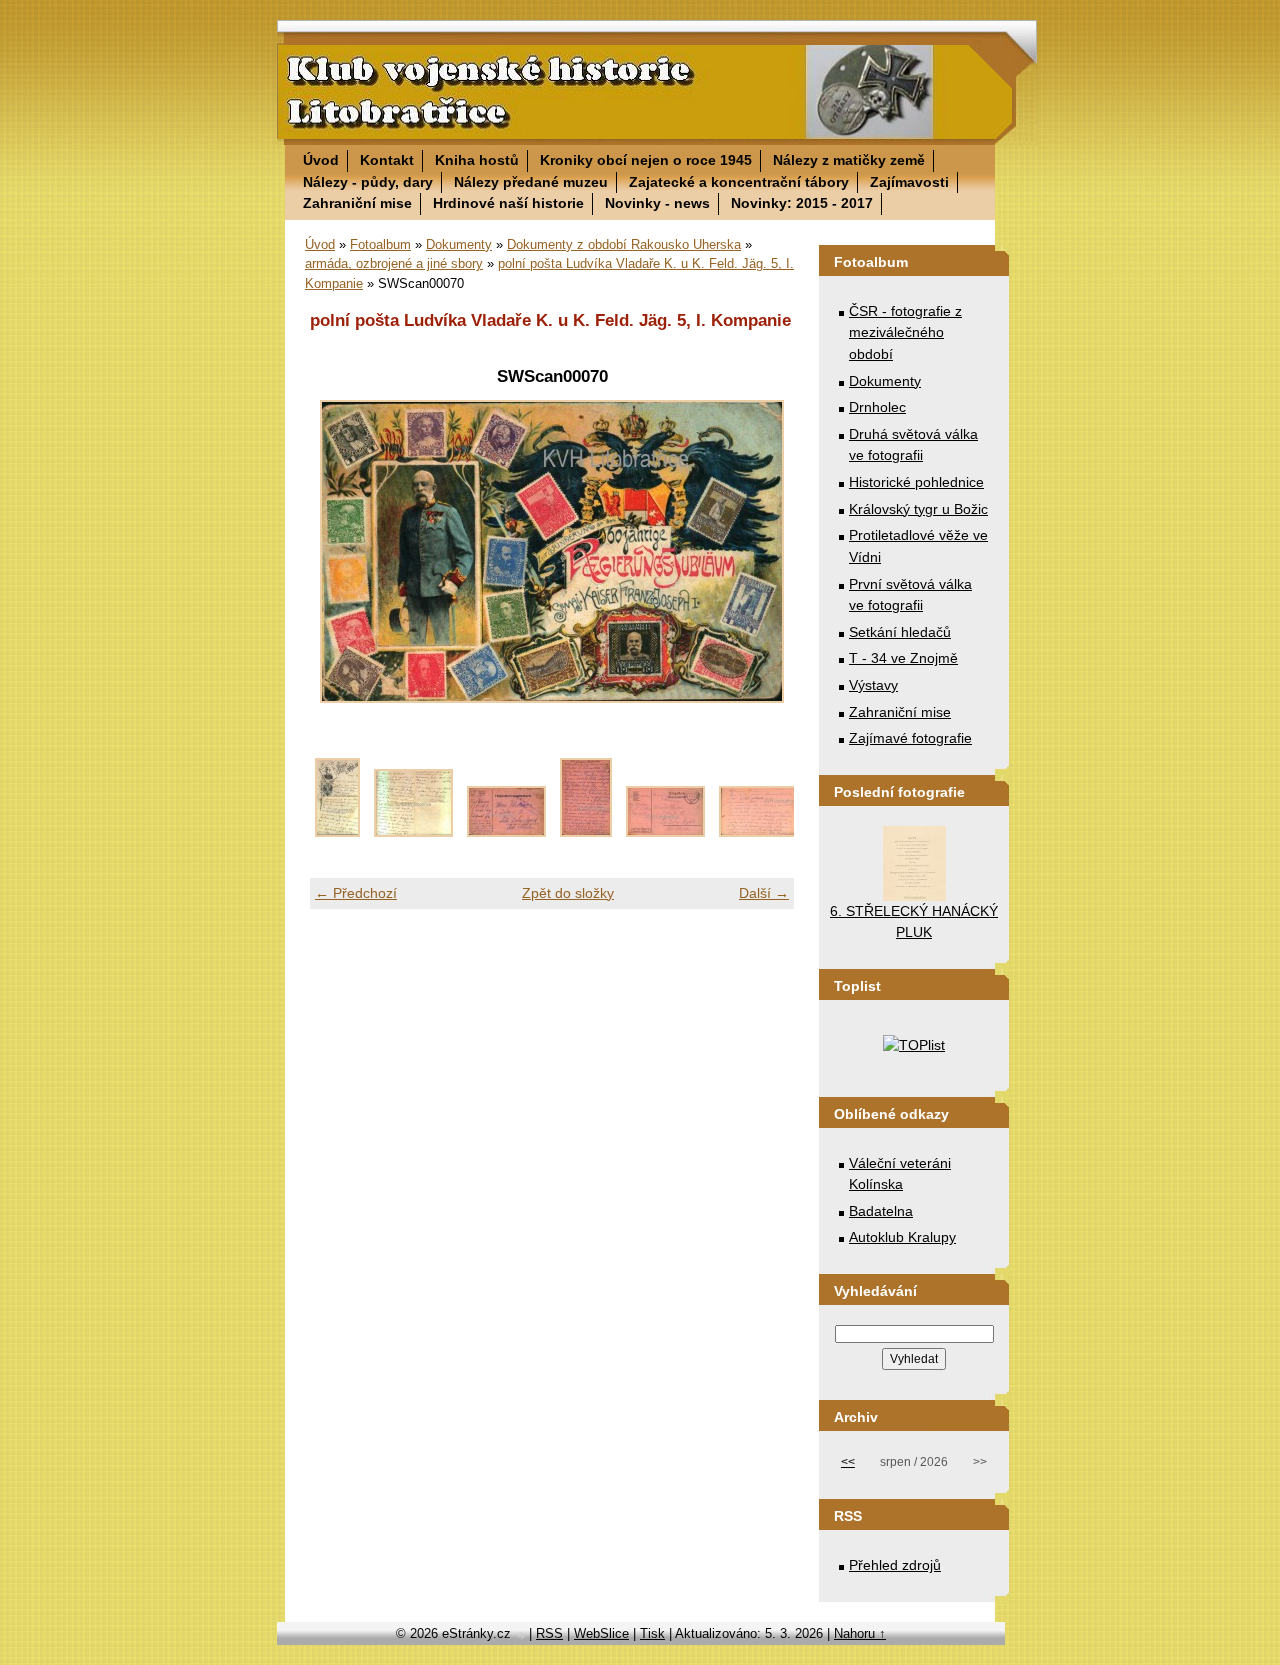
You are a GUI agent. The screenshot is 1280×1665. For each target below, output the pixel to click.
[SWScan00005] (665, 832)
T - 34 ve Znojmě (903, 658)
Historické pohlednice (916, 482)
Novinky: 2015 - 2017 (802, 203)
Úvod (321, 160)
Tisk (652, 1633)
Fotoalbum (380, 244)
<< (848, 1462)
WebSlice (601, 1633)
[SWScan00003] (506, 832)
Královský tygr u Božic (918, 509)
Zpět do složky (568, 893)
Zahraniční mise (357, 203)
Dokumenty (459, 244)
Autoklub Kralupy (902, 1237)
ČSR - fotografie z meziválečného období (905, 332)
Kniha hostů (477, 160)
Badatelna (881, 1211)
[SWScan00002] (413, 832)
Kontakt (387, 160)
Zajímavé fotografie (910, 738)
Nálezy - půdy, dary (368, 182)
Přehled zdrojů (895, 1565)
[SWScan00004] (586, 832)
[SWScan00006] (758, 832)
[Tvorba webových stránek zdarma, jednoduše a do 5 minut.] (522, 1635)
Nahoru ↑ (860, 1633)
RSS (549, 1633)
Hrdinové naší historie (508, 203)
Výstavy (873, 685)
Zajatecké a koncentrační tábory (739, 182)
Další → (764, 893)
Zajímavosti (909, 182)
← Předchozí (356, 893)
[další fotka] (761, 551)
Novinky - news (657, 203)
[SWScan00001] (337, 832)
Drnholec (877, 407)
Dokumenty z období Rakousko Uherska (624, 244)
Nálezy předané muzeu (531, 182)
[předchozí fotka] (342, 551)
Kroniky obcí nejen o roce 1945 (646, 160)
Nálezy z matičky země (849, 160)
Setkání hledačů (900, 632)
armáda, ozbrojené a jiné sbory (394, 263)
